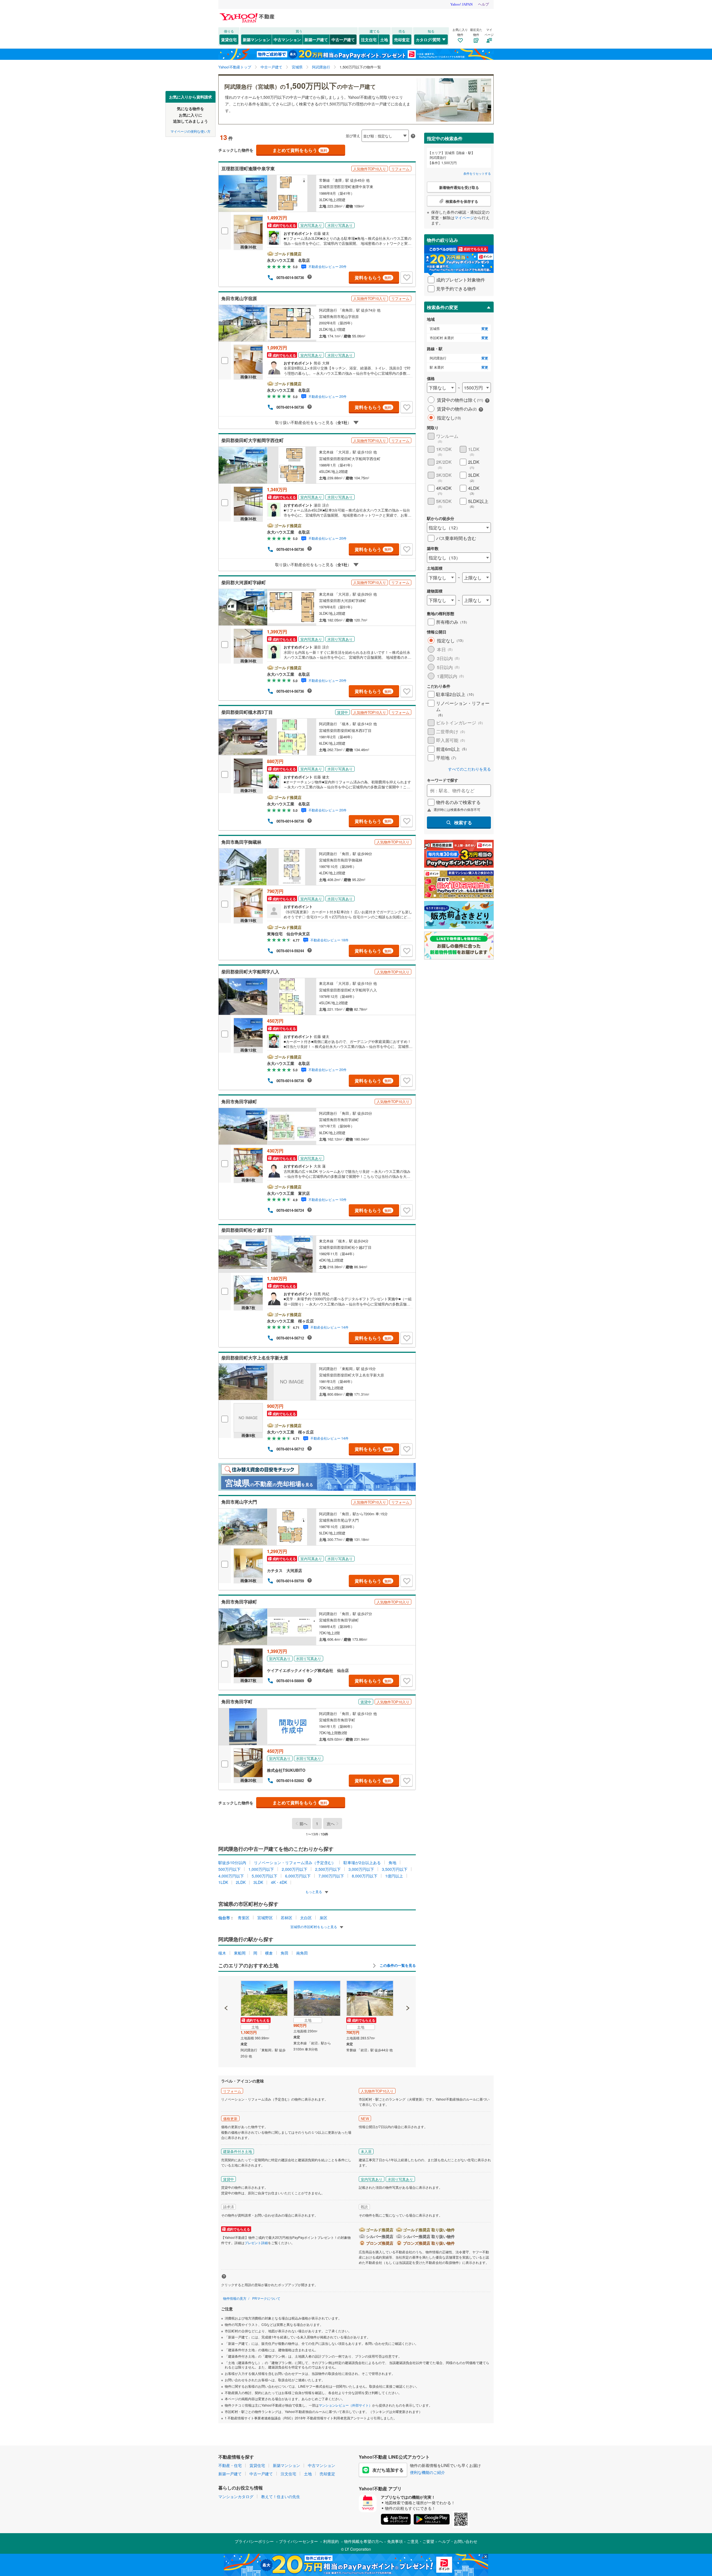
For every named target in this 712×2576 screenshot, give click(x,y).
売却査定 (402, 40)
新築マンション (256, 40)
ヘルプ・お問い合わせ (458, 2541)
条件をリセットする (477, 173)
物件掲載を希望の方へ (364, 2541)
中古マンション (287, 40)
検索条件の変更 (442, 307)
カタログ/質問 (428, 40)
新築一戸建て (316, 40)
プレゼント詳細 (256, 2243)
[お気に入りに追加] (407, 278)
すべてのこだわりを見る (469, 769)
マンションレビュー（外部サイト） (345, 2405)
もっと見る (314, 1892)
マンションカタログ (236, 2496)
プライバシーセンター (298, 2541)
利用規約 (331, 2541)
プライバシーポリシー (254, 2541)
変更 (485, 329)
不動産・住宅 (230, 2465)
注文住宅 (369, 40)
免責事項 (395, 2541)
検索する (463, 822)
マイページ (464, 218)
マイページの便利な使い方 (191, 131)
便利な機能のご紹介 (427, 2472)
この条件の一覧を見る (397, 1965)
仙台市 (224, 1918)
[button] (226, 1989)
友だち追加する (388, 2470)
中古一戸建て (343, 40)
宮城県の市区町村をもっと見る (314, 1927)
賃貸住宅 (229, 40)
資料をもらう (373, 277)
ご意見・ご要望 (421, 2541)
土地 (384, 40)
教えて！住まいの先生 (281, 2496)
